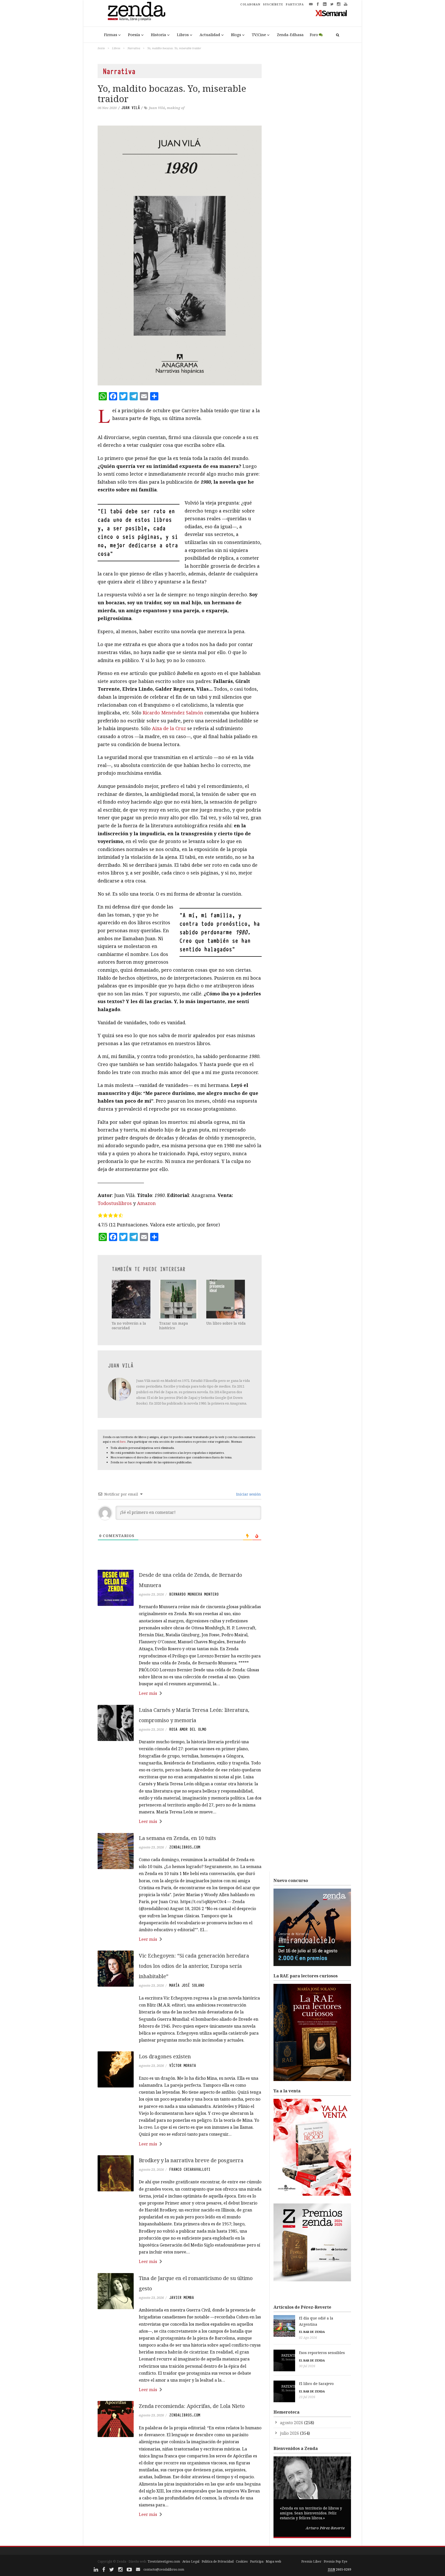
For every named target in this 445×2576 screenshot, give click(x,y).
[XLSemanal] (331, 13)
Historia (159, 35)
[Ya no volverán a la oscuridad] (132, 1299)
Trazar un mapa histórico (174, 1326)
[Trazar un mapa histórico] (179, 1299)
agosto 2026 (292, 2423)
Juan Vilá (157, 108)
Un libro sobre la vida (226, 1323)
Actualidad (210, 35)
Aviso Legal (191, 2561)
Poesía (134, 35)
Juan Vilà (131, 108)
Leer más (148, 1693)
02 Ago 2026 (308, 2338)
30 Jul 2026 (307, 2366)
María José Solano (187, 1985)
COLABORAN (250, 4)
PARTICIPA (295, 4)
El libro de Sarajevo (316, 2384)
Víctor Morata (183, 2066)
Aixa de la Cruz (169, 728)
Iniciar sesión (248, 1494)
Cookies (242, 2561)
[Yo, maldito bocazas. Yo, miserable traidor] (180, 255)
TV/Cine (259, 35)
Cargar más (180, 2534)
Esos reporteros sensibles (322, 2353)
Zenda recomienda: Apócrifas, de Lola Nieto (192, 2406)
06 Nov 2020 (107, 108)
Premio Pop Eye (336, 2561)
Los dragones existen (165, 2056)
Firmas (111, 35)
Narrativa (134, 48)
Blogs (236, 35)
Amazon (146, 1203)
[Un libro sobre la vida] (226, 1299)
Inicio (101, 48)
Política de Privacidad (218, 2561)
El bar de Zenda (312, 2332)
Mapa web (273, 2561)
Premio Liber (311, 2561)
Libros (183, 35)
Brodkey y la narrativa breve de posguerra (191, 2160)
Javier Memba (182, 2298)
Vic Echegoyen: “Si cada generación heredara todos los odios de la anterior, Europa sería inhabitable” (194, 1966)
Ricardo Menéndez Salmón (173, 713)
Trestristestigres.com (164, 2561)
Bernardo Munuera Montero (194, 1594)
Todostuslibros (115, 1203)
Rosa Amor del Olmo (188, 1729)
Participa (257, 2561)
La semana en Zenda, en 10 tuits (177, 1838)
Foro (314, 35)
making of (176, 108)
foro (123, 1442)
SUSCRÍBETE (273, 4)
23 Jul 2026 (307, 2397)
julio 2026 (289, 2433)
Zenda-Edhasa (290, 35)
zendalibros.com (185, 1847)
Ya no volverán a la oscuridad (129, 1326)
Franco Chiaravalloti (190, 2169)
